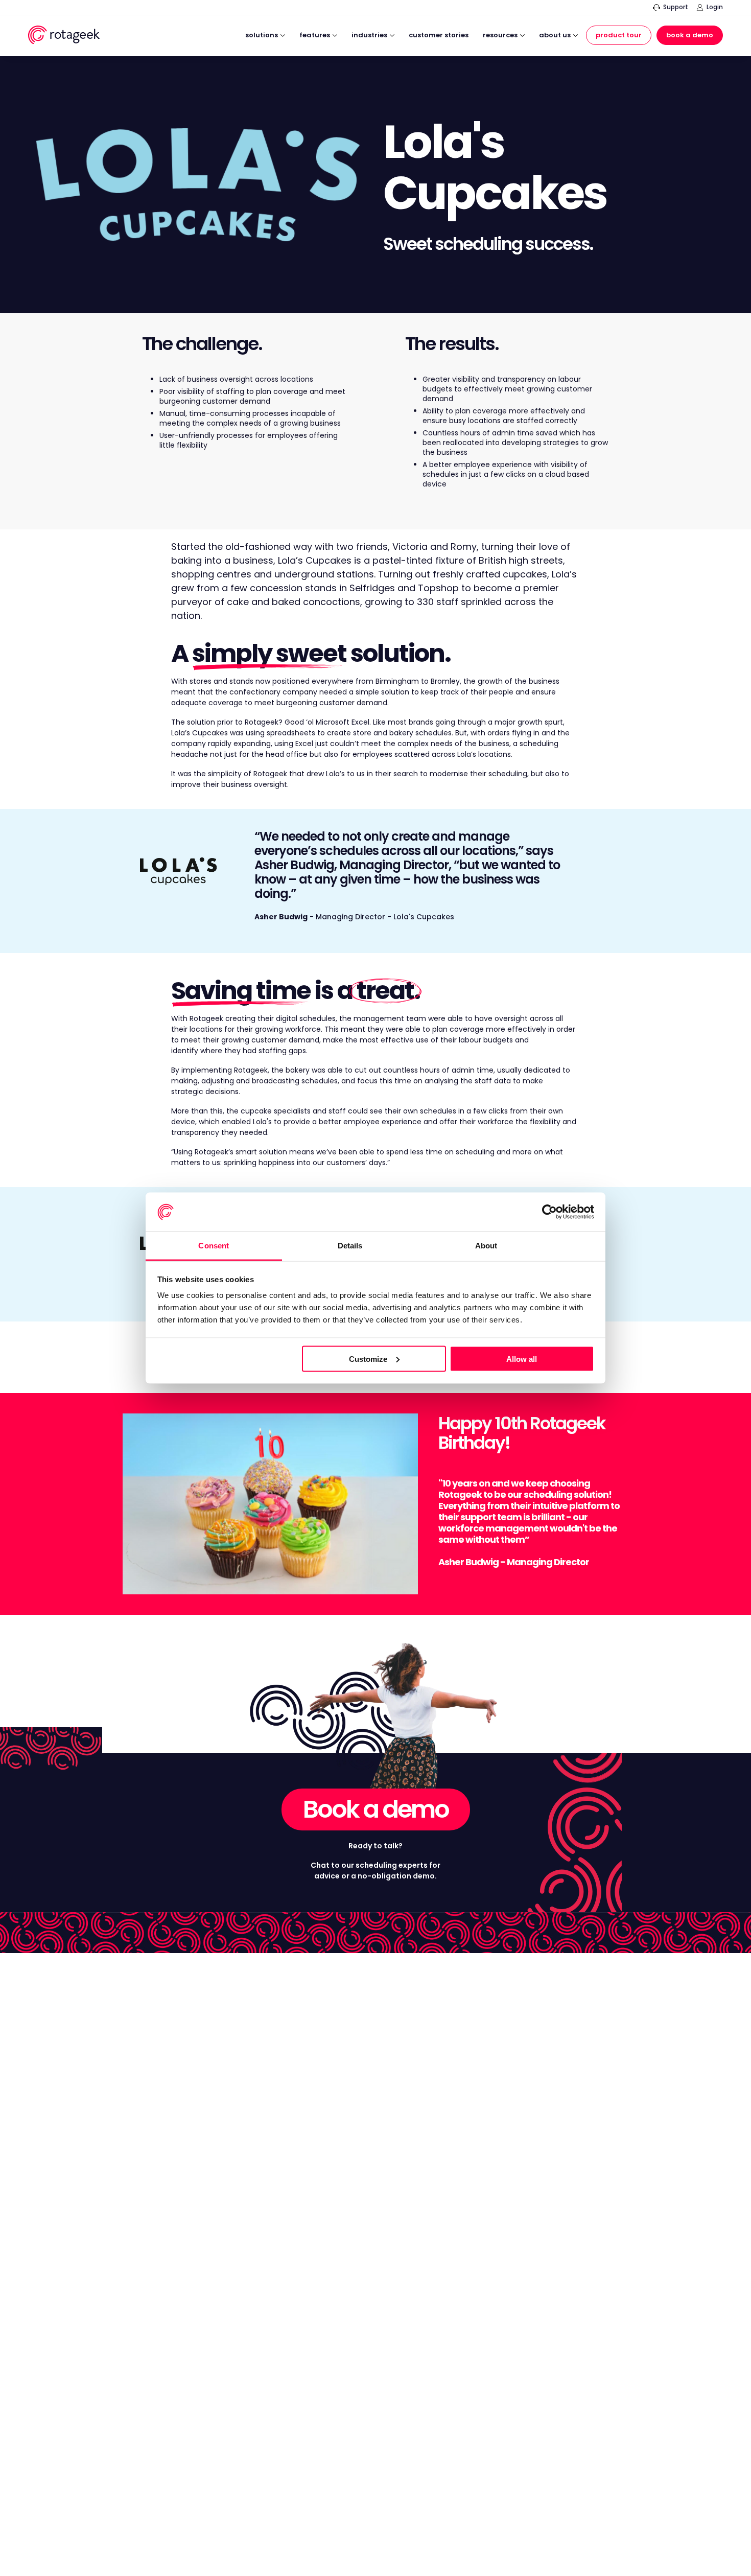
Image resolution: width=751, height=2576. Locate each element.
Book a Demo (690, 35)
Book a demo (376, 1809)
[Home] (64, 37)
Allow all (522, 1359)
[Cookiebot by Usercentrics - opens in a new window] (549, 1212)
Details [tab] (350, 1246)
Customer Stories (439, 36)
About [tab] (486, 1246)
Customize (368, 1359)
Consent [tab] (214, 1246)
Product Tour (619, 35)
